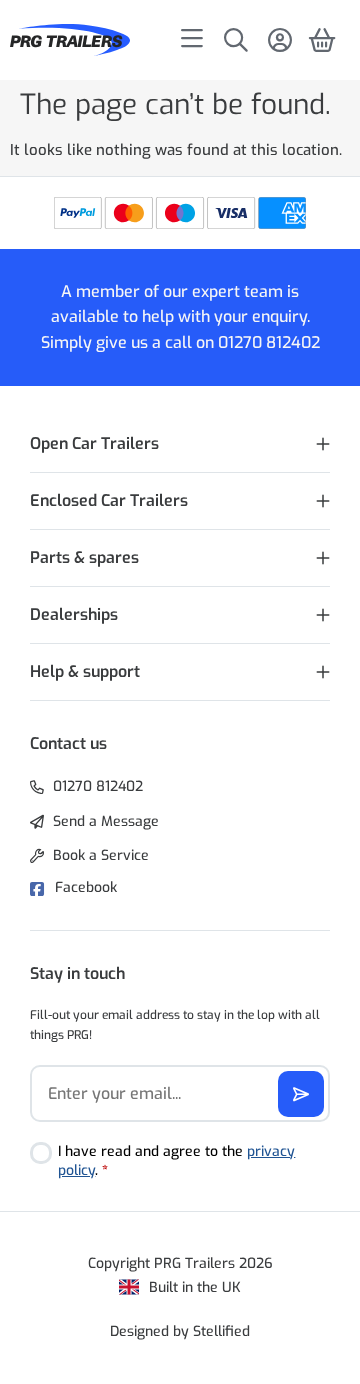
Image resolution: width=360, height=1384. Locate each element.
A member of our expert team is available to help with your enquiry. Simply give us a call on (175, 317)
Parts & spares (84, 557)
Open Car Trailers (94, 443)
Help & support (85, 671)
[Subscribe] (301, 1094)
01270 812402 (269, 342)
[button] (180, 444)
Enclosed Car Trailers (109, 500)
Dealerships (74, 614)
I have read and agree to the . (176, 1161)
